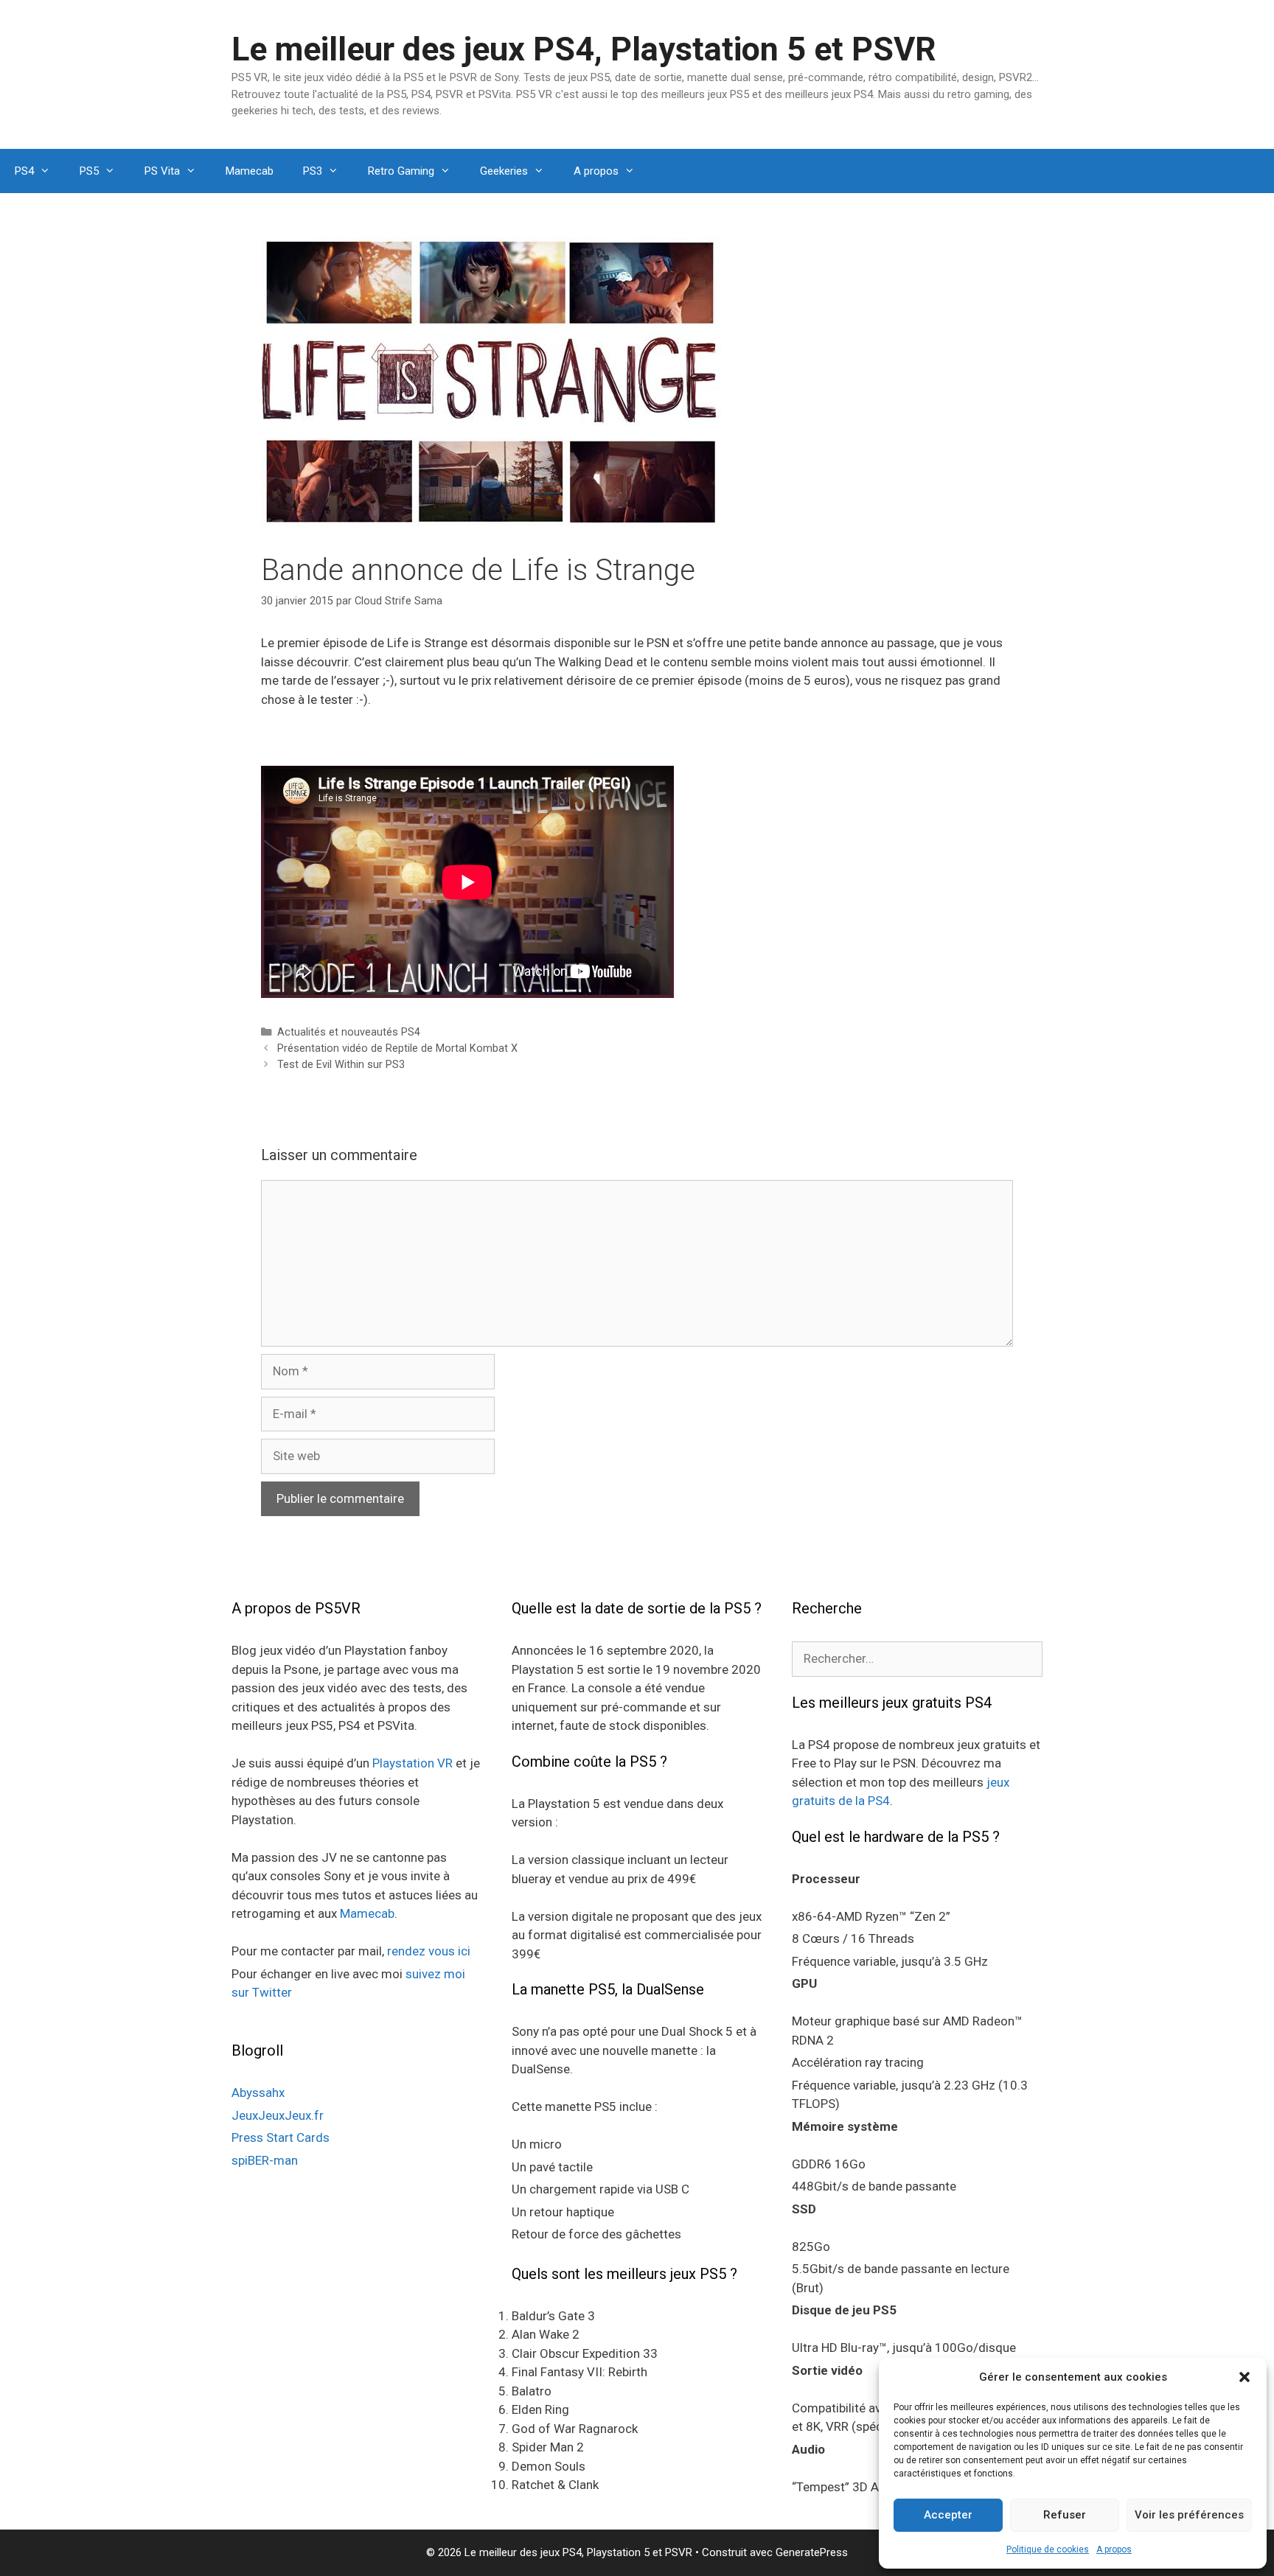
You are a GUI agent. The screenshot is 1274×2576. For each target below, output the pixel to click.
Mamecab (250, 171)
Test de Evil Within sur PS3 (341, 1065)
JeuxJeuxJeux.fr (278, 2115)
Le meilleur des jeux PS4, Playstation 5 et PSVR (584, 49)
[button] (1245, 2377)
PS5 (89, 171)
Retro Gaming (401, 171)
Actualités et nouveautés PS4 (349, 1032)
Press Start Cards (281, 2137)
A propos (1114, 2549)
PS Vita (162, 171)
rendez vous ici (429, 1951)
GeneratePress (812, 2552)
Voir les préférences (1189, 2515)
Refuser (1065, 2515)
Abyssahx (258, 2092)
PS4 (24, 171)
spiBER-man (265, 2160)
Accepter (948, 2515)
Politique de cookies (1048, 2549)
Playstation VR (413, 1763)
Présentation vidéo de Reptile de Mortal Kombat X (397, 1048)
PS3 (313, 171)
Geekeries (504, 171)
